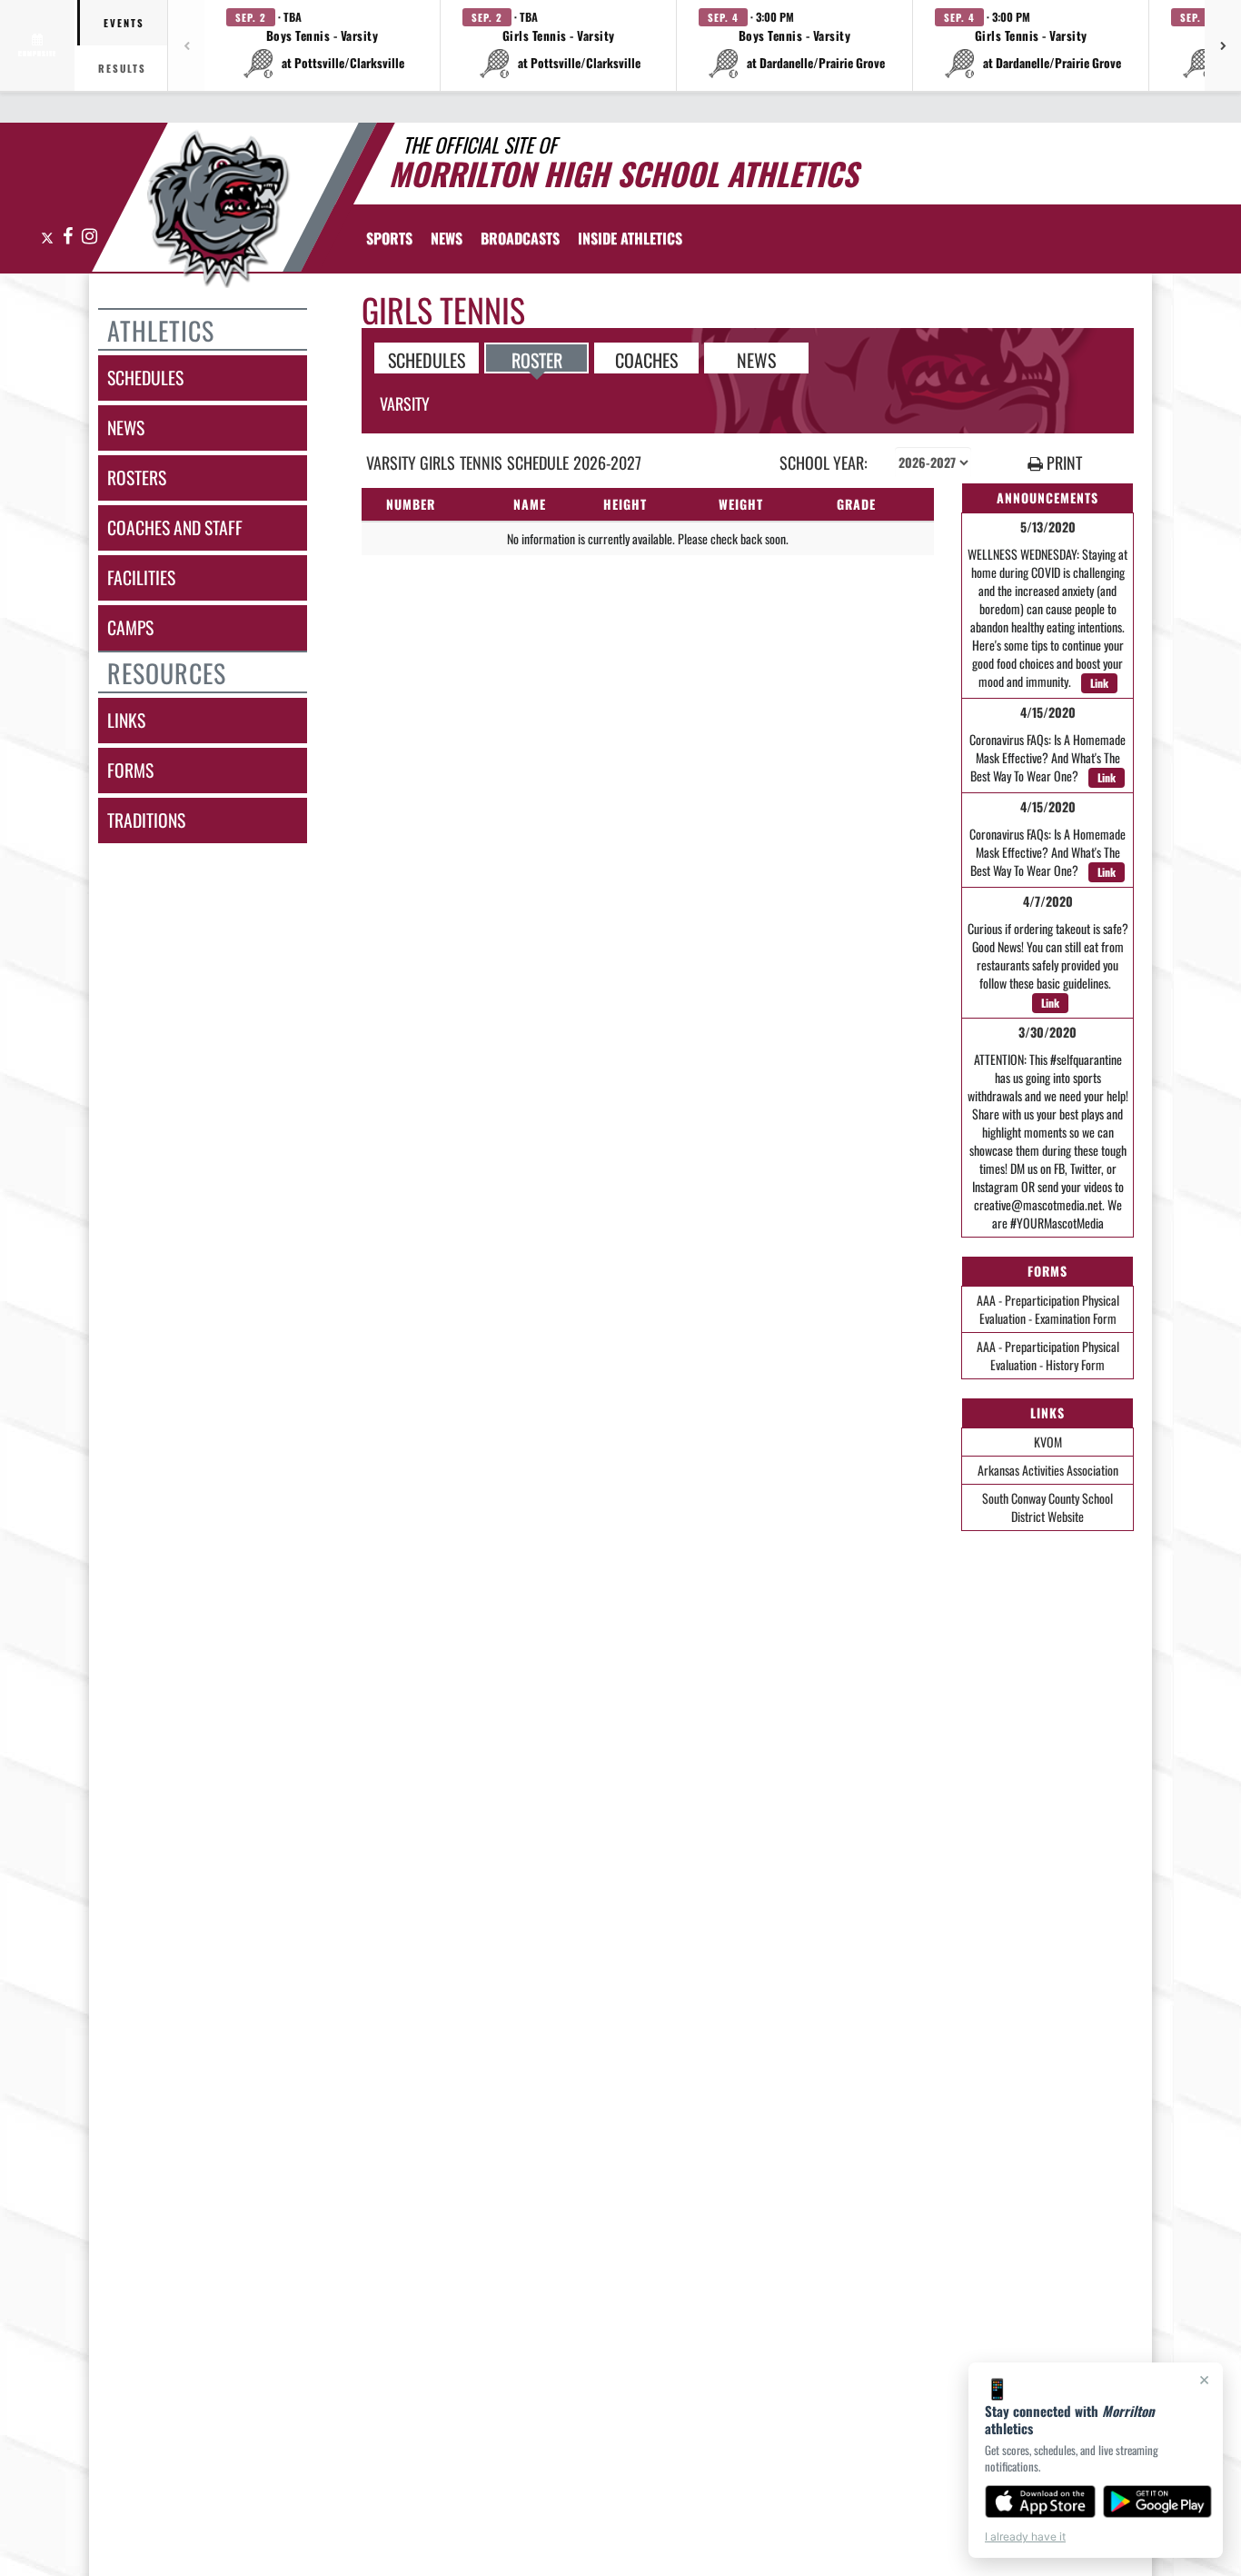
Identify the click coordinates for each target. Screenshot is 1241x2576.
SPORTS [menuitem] (389, 238)
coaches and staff (175, 527)
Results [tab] (122, 68)
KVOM (1048, 1442)
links (126, 720)
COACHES (646, 359)
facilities (141, 577)
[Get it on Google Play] (1158, 2501)
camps (130, 627)
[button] (323, 45)
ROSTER (537, 359)
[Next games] (1223, 45)
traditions (146, 820)
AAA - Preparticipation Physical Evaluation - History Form (1048, 1355)
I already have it (1025, 2536)
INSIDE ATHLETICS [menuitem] (630, 238)
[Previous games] (186, 45)
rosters (137, 477)
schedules (145, 378)
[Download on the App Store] (1040, 2501)
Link (1099, 683)
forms (130, 770)
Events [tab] (124, 23)
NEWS (756, 359)
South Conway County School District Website (1047, 1507)
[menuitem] (447, 238)
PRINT (1062, 463)
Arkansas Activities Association (1048, 1470)
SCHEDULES (427, 359)
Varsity (405, 403)
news (126, 428)
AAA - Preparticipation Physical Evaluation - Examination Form (1048, 1309)
